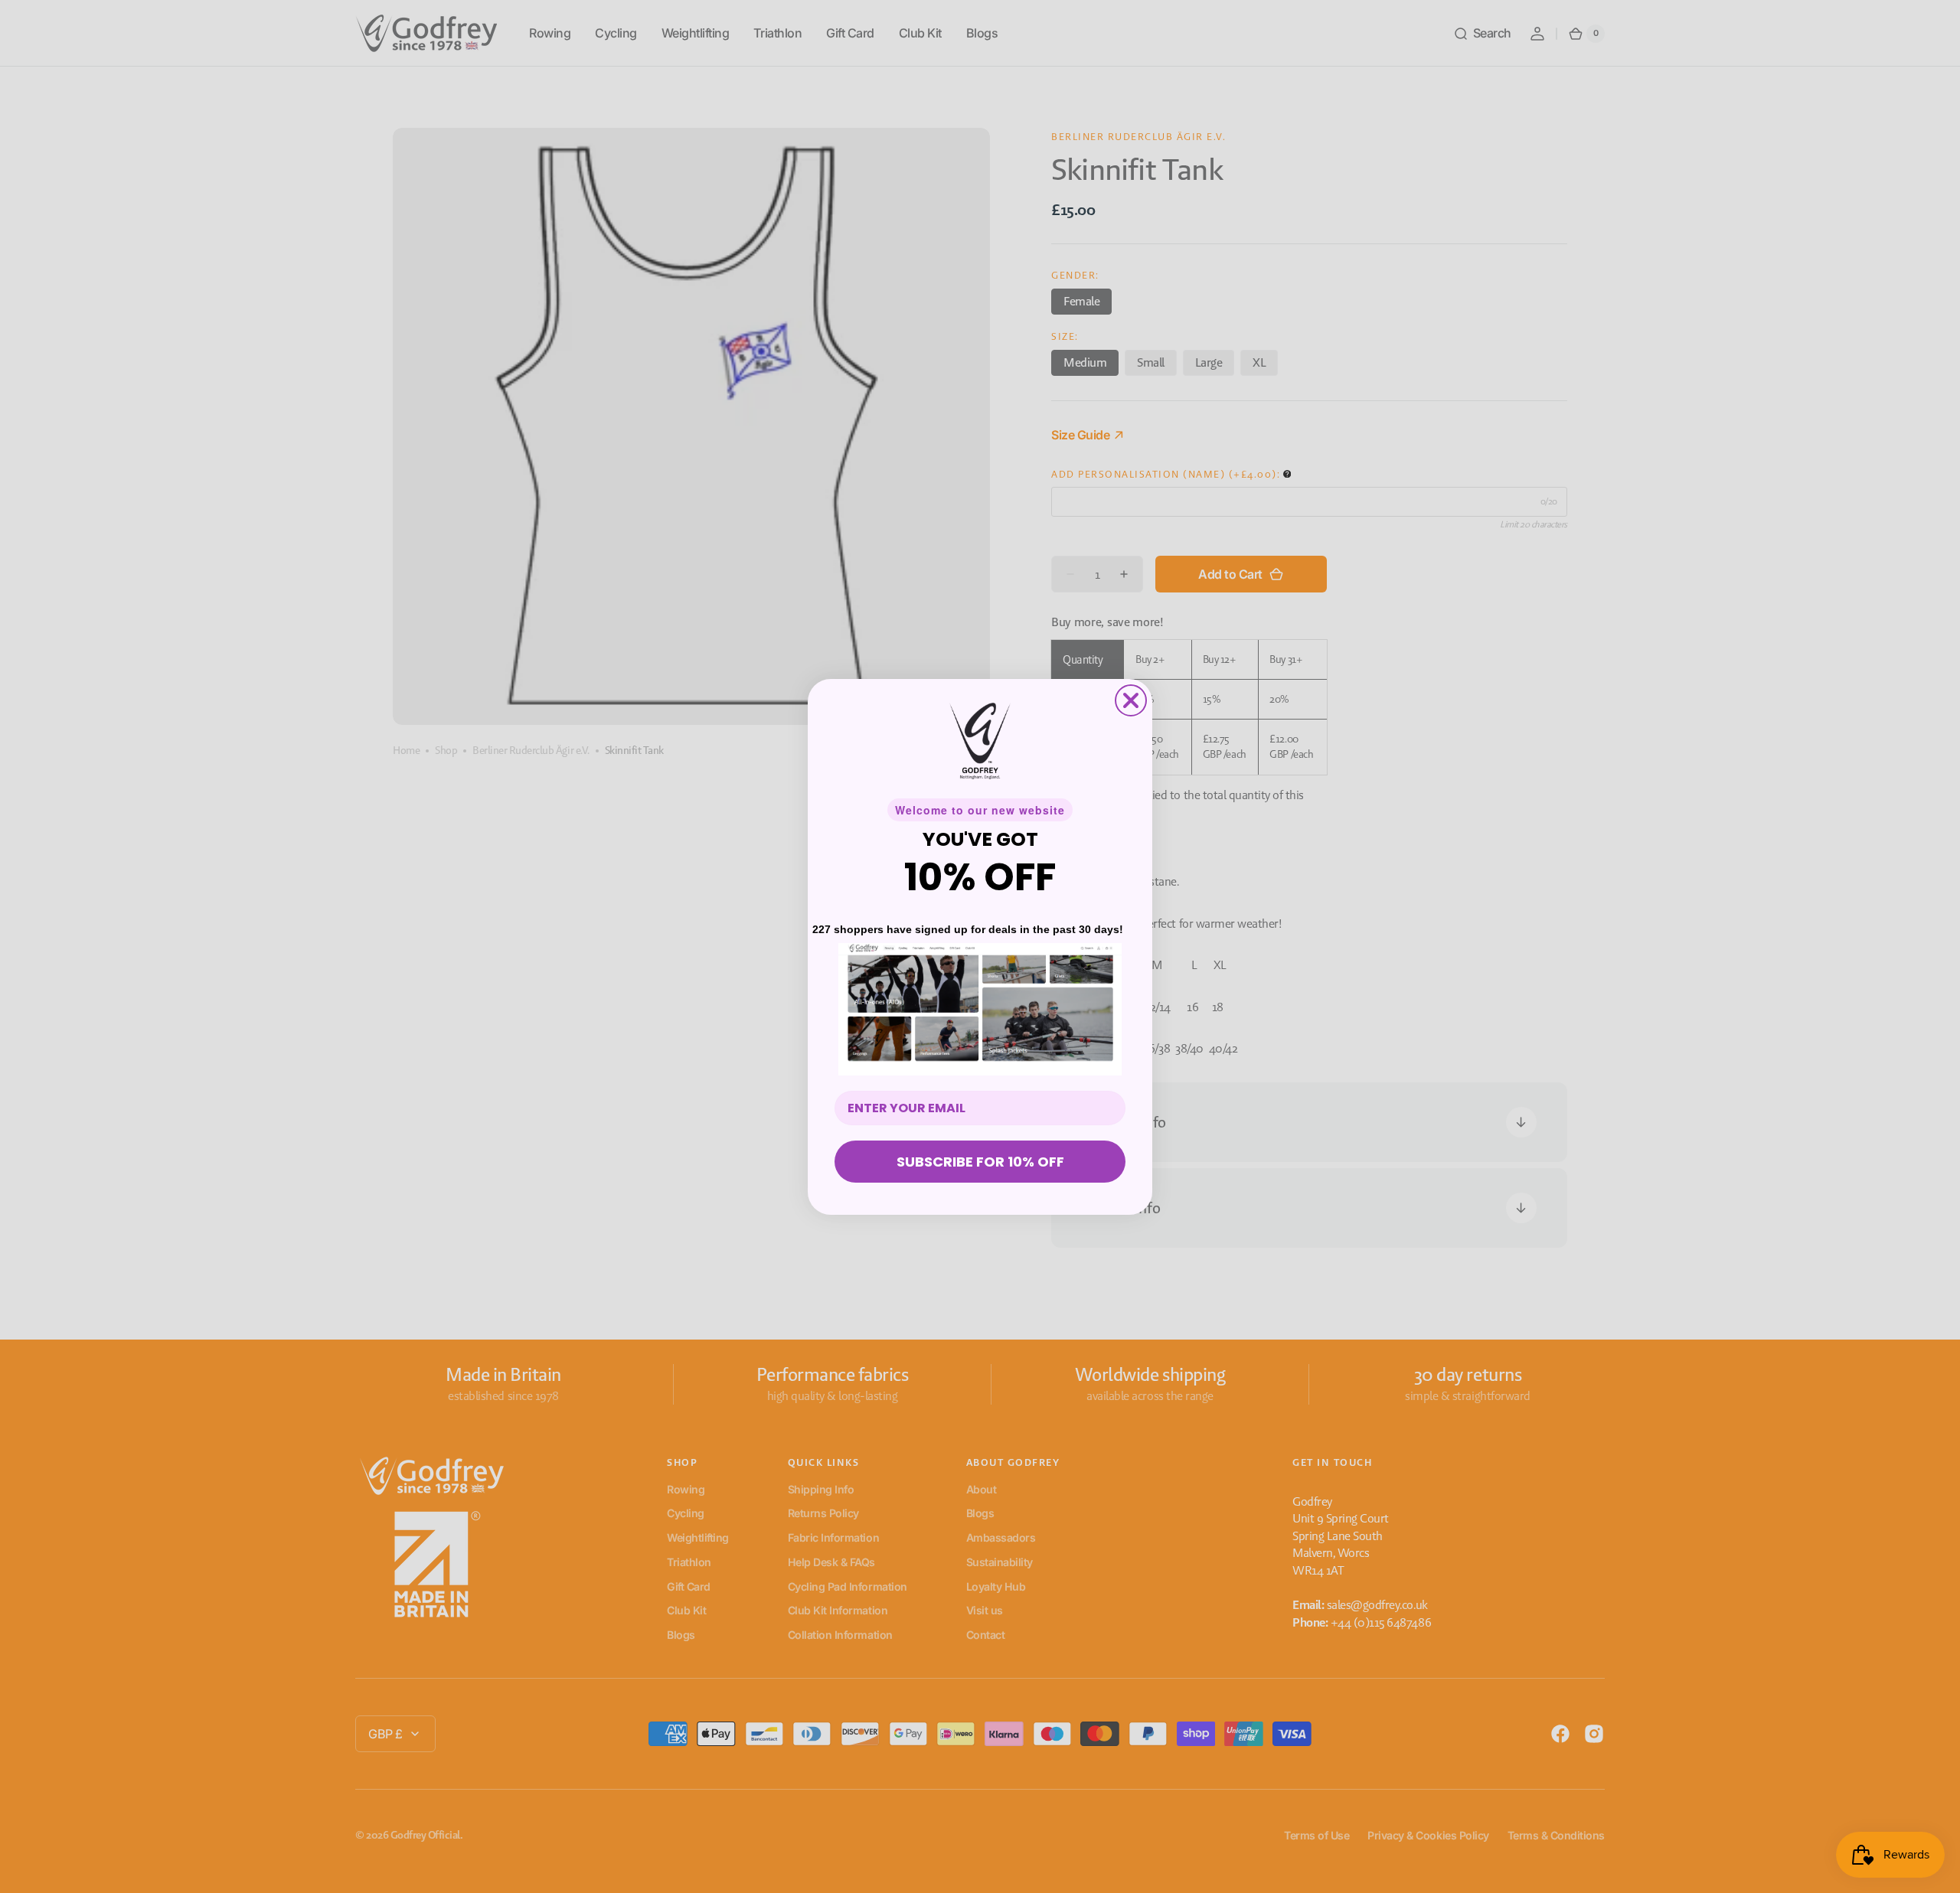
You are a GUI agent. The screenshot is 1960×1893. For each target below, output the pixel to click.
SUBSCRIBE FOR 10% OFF (980, 1162)
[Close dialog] (1131, 700)
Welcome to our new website (980, 810)
